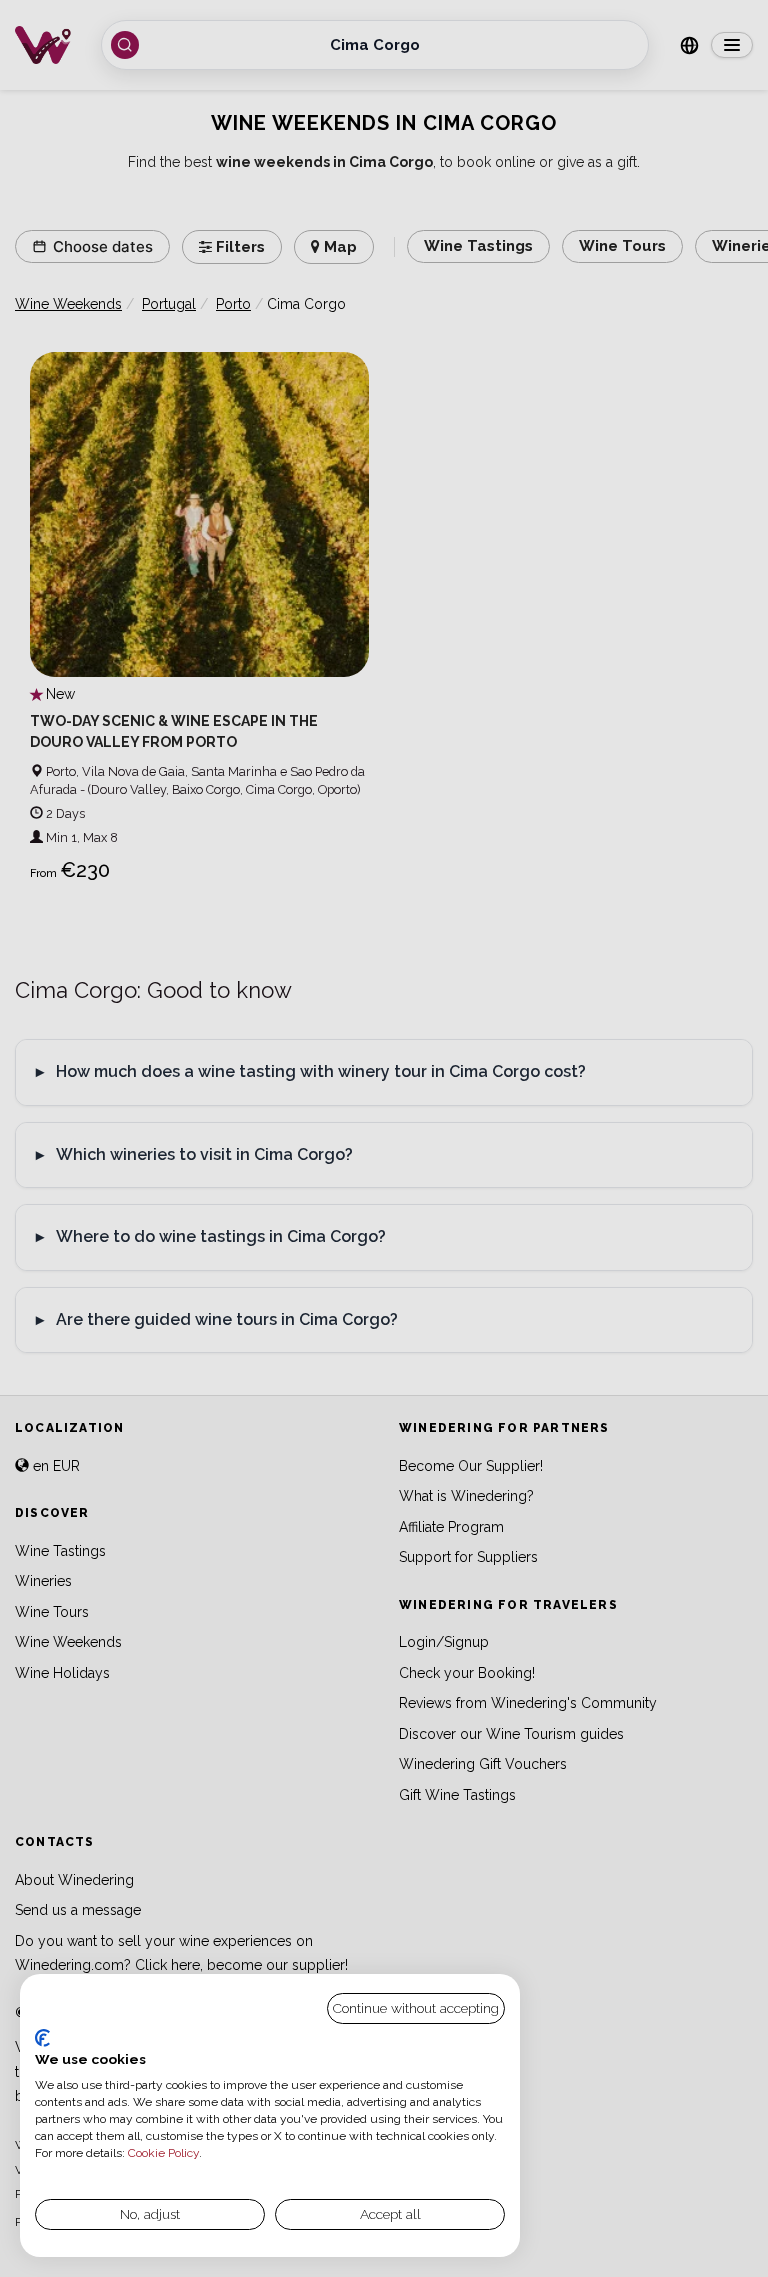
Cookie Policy (163, 2153)
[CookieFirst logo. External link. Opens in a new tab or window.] (42, 2038)
